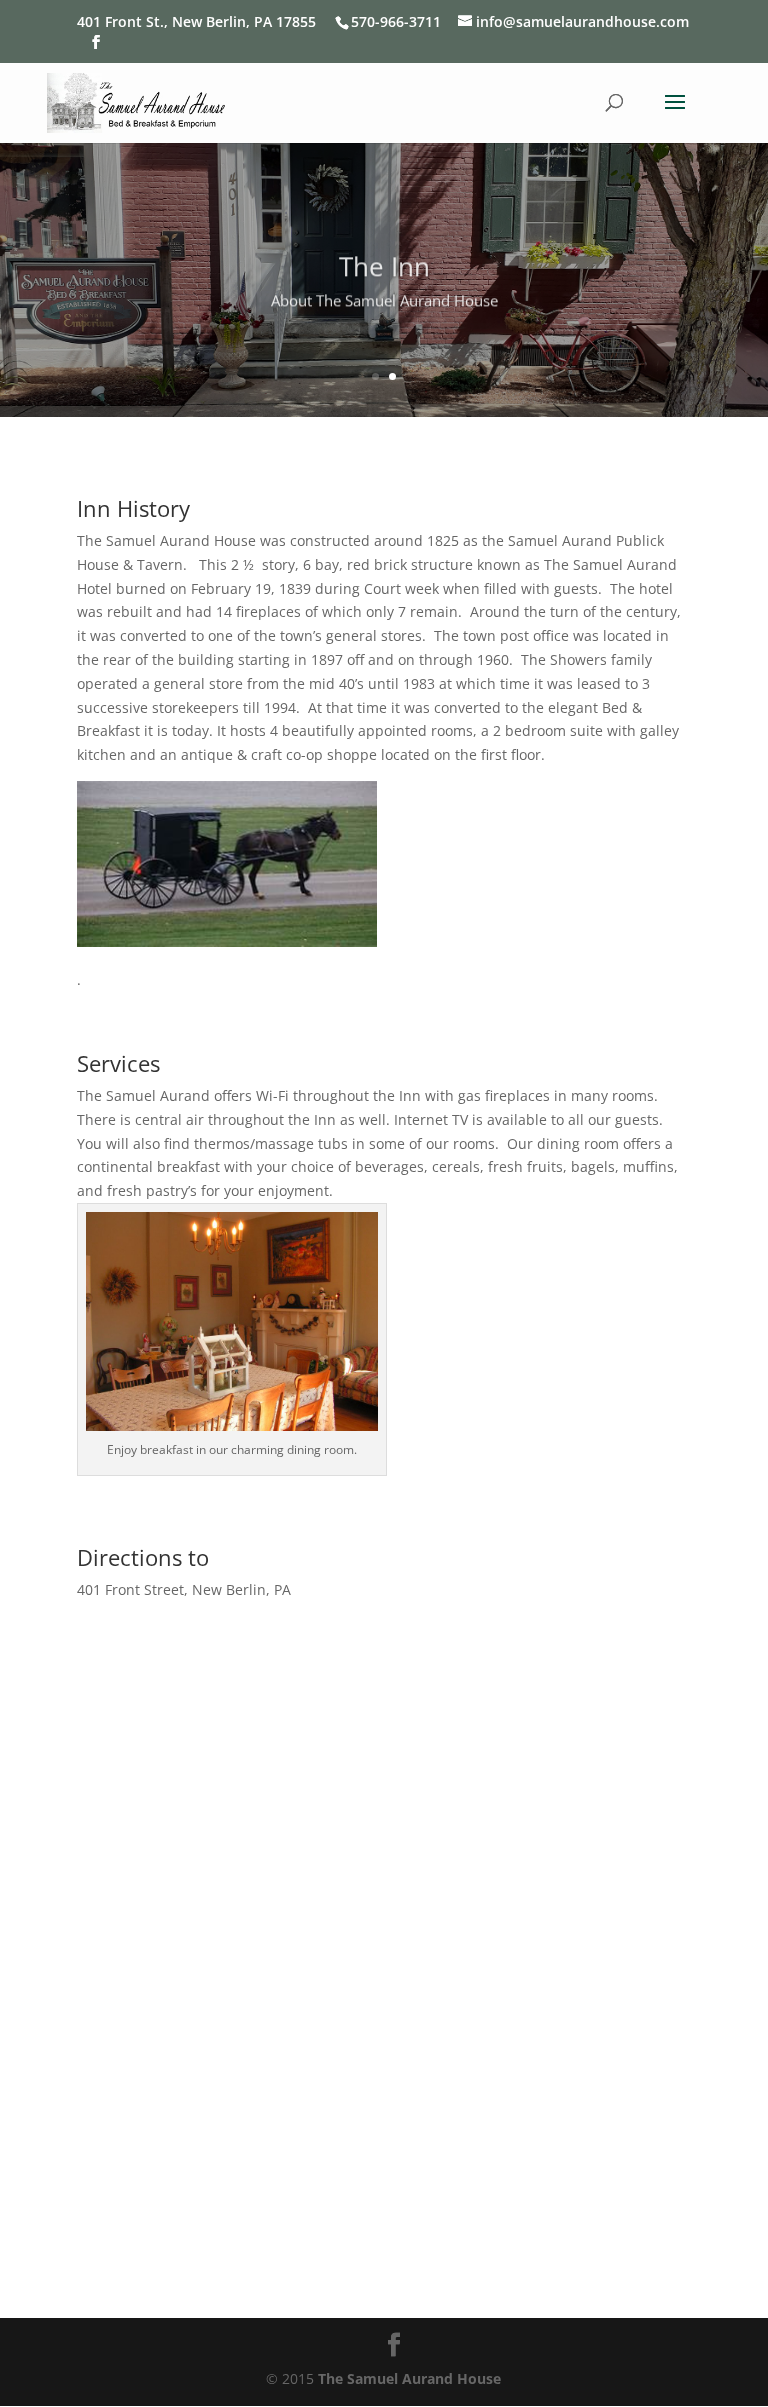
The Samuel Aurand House (409, 2378)
